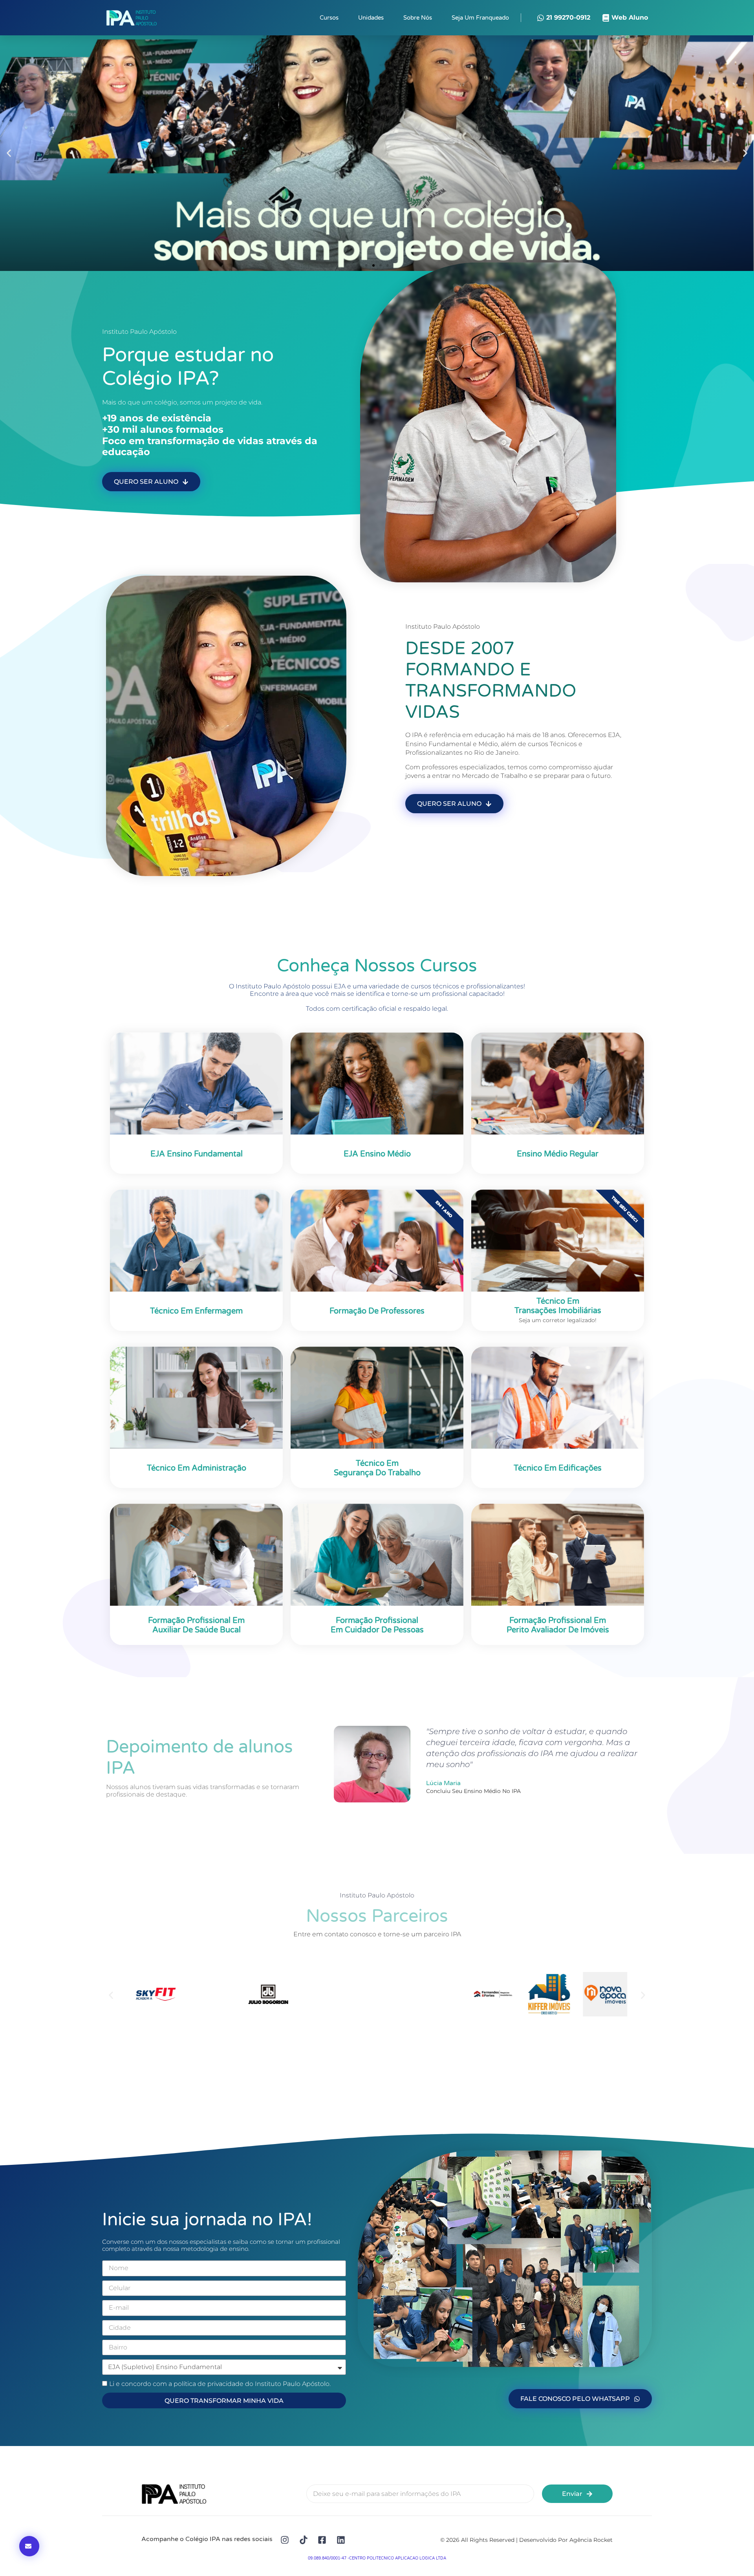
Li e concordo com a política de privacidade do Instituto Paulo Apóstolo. (220, 2384)
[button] (9, 153)
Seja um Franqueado (480, 18)
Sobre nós (418, 18)
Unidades (371, 18)
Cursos (329, 18)
